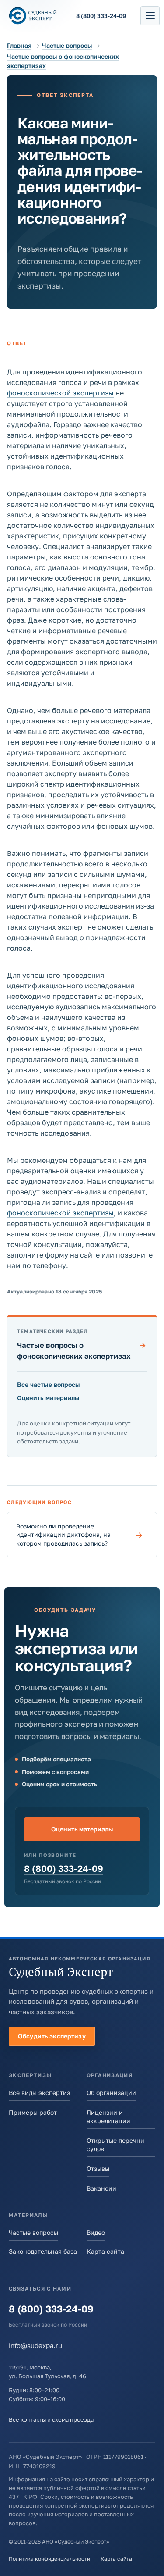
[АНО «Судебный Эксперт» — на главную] (33, 16)
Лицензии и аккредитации (108, 2116)
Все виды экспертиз (39, 2093)
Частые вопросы (67, 45)
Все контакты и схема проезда (51, 2419)
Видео (96, 2232)
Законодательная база (43, 2251)
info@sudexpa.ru (35, 2345)
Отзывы (98, 2168)
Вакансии (101, 2188)
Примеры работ (33, 2112)
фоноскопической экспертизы (60, 393)
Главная (19, 45)
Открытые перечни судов (115, 2145)
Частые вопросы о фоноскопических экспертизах (82, 1350)
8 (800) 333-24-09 (64, 1869)
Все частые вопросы (49, 1384)
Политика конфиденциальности (49, 2559)
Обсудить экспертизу (52, 2036)
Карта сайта (105, 2251)
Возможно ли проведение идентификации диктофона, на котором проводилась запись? (80, 1535)
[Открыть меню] (150, 16)
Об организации (111, 2093)
